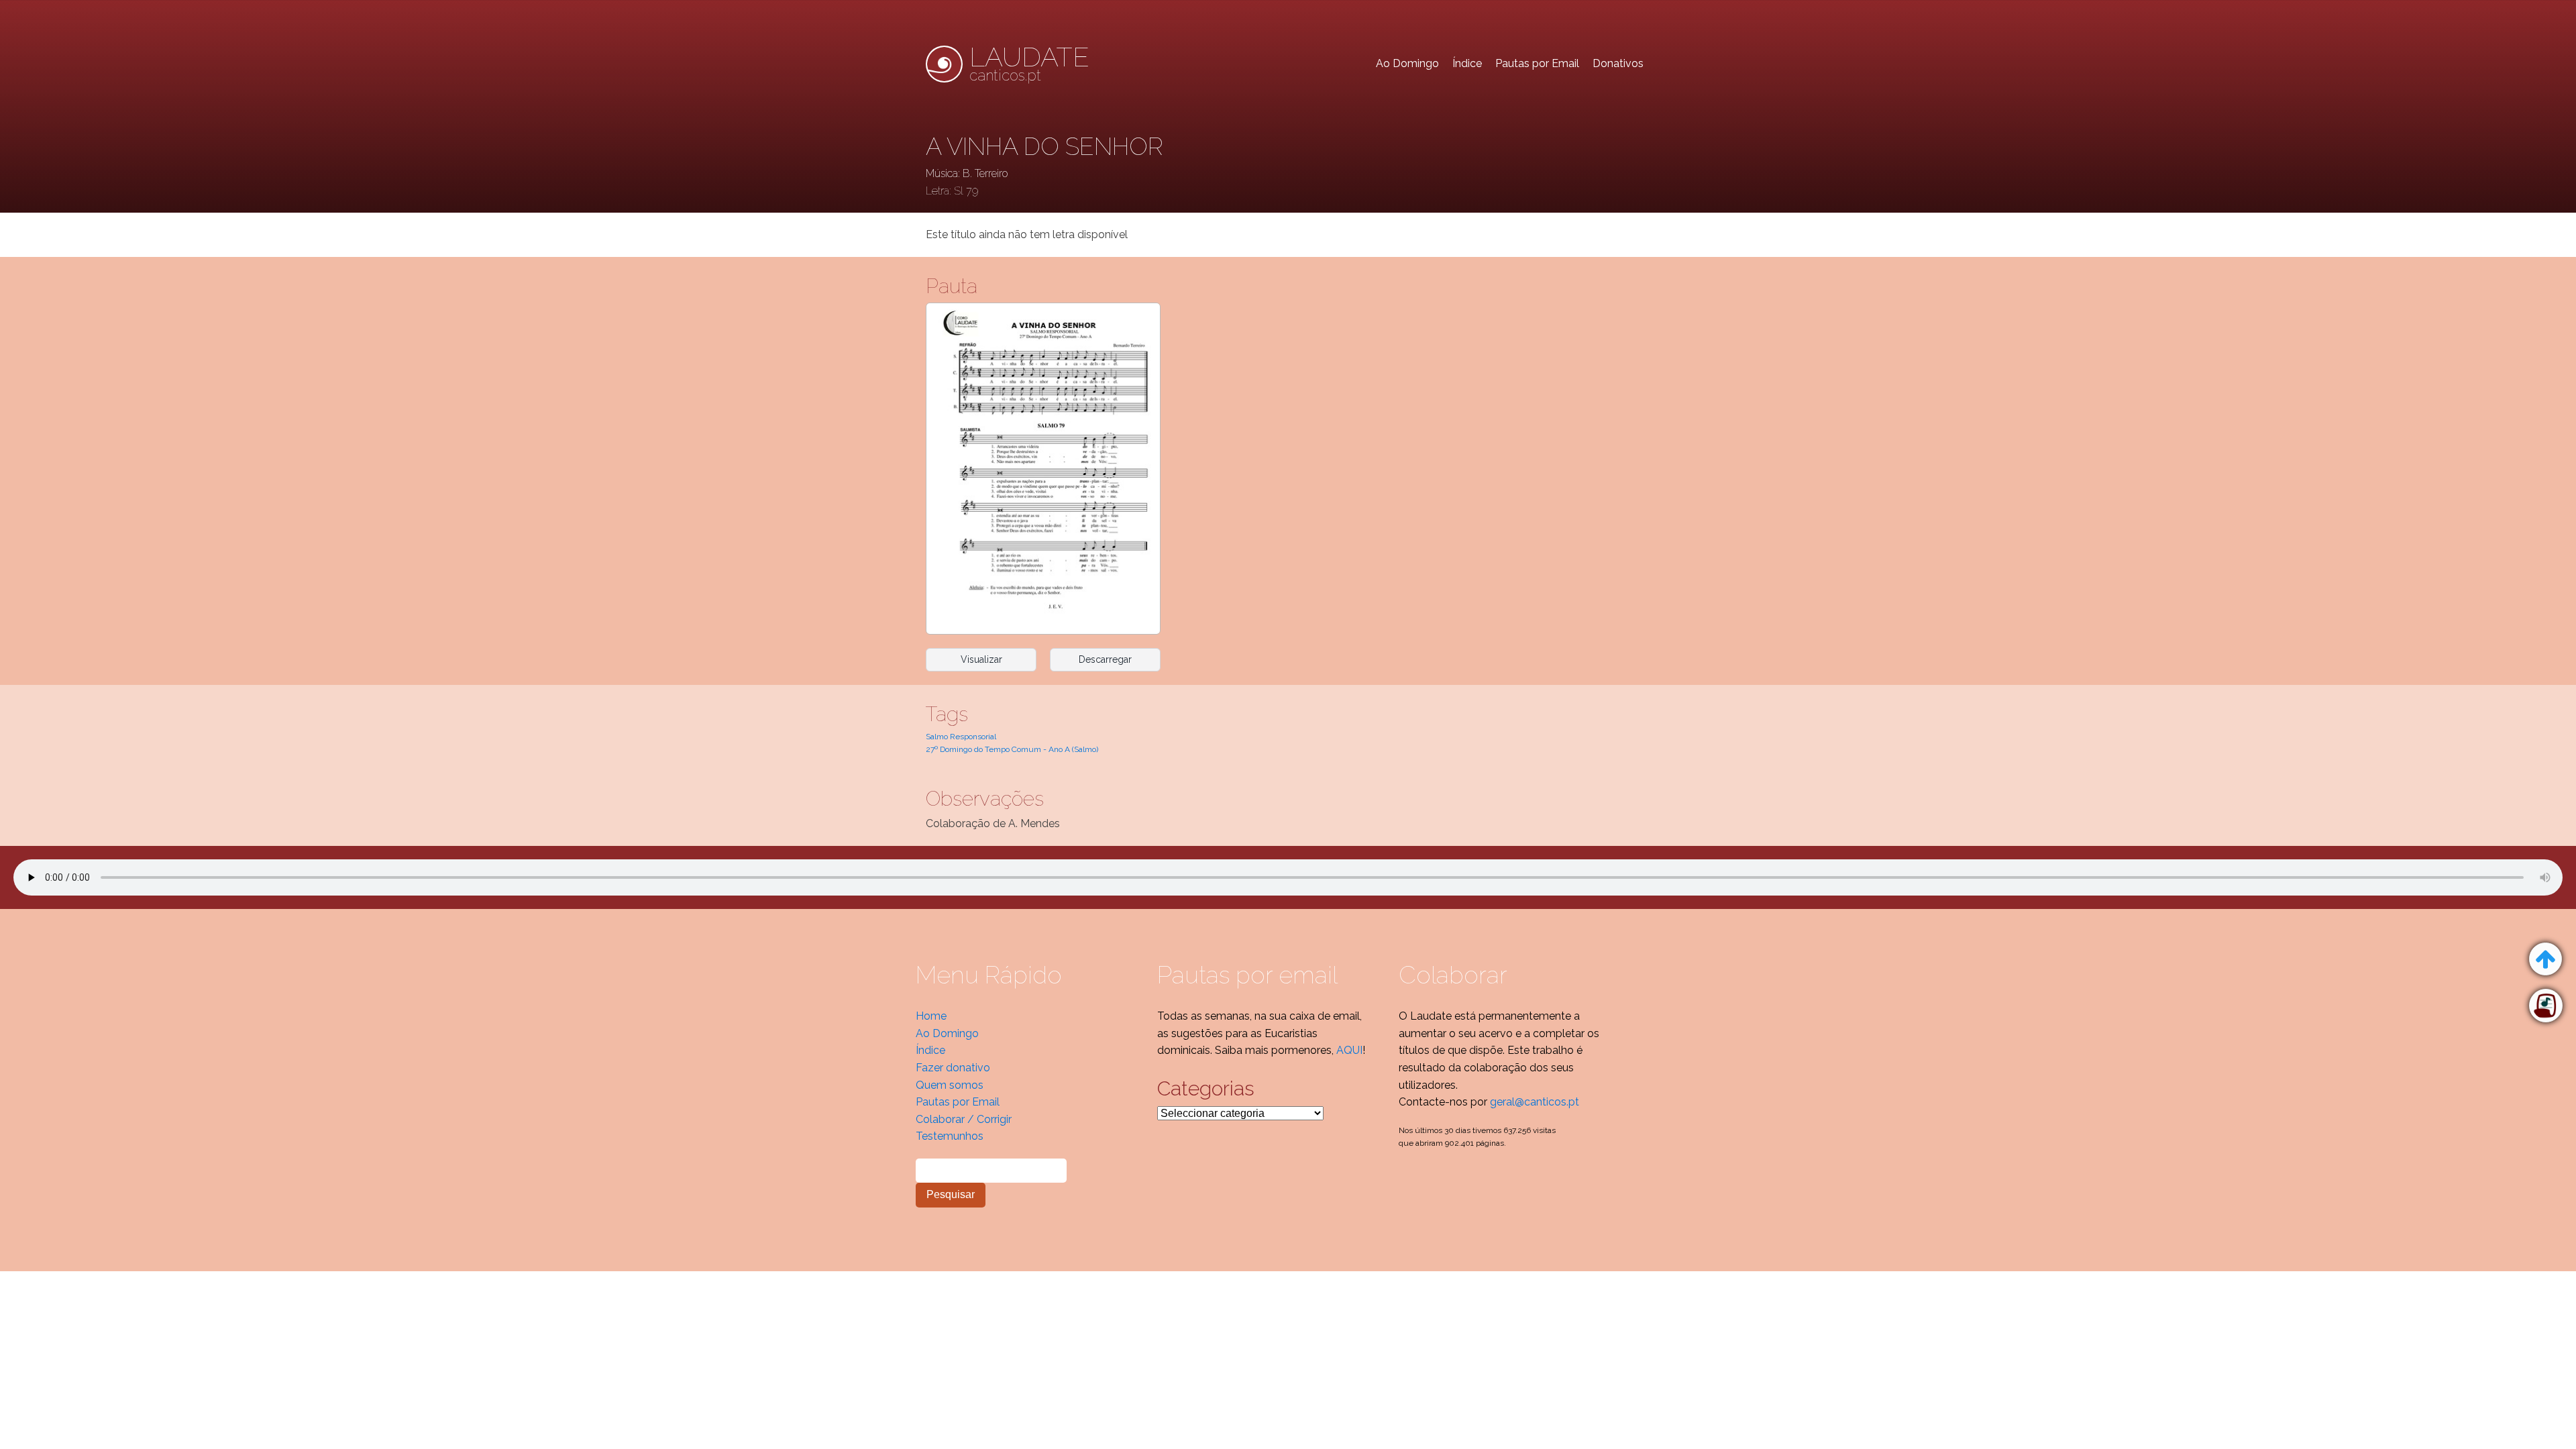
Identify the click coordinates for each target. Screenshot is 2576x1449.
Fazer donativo (953, 1068)
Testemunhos (950, 1136)
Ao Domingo (1407, 63)
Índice (1467, 63)
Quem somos (950, 1085)
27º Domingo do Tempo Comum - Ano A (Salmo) (1012, 749)
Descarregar (1105, 659)
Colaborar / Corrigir (964, 1119)
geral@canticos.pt (1535, 1102)
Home (931, 1016)
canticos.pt (1029, 64)
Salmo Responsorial (961, 737)
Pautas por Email (1537, 63)
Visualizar (981, 659)
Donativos (1618, 63)
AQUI (1349, 1050)
